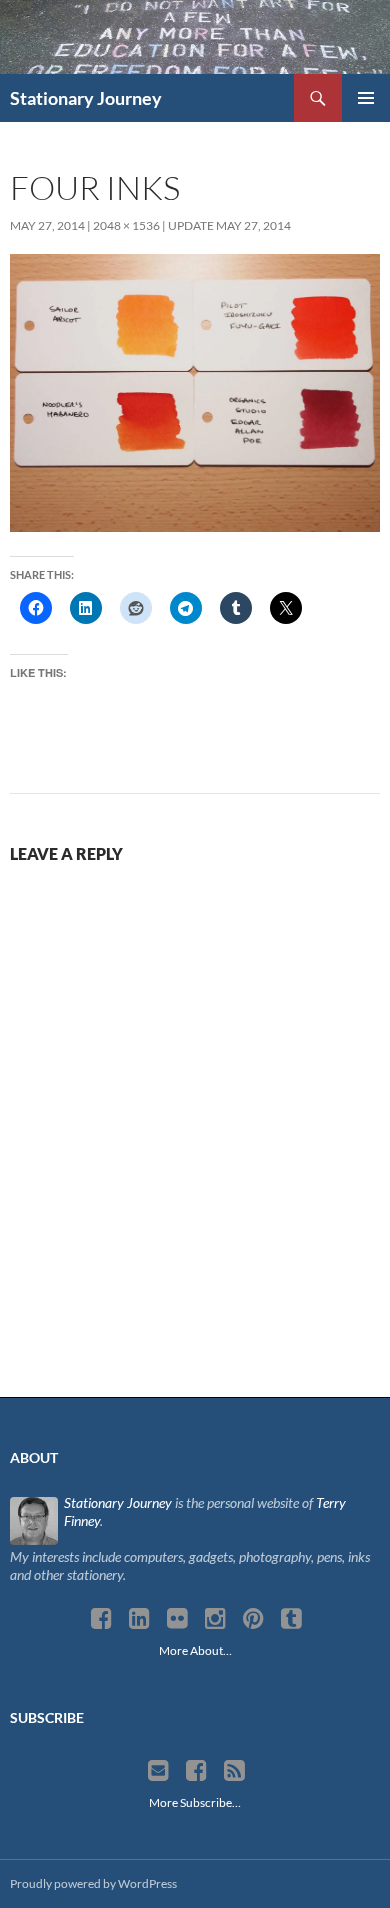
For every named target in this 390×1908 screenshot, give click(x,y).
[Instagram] (215, 1619)
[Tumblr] (291, 1619)
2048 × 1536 (126, 225)
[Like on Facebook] (196, 1771)
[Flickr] (177, 1619)
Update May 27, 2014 (229, 225)
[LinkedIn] (139, 1619)
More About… (195, 1650)
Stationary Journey (86, 98)
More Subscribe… (195, 1802)
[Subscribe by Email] (158, 1771)
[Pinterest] (253, 1619)
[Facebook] (101, 1619)
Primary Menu (366, 98)
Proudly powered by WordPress (93, 1883)
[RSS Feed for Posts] (234, 1771)
